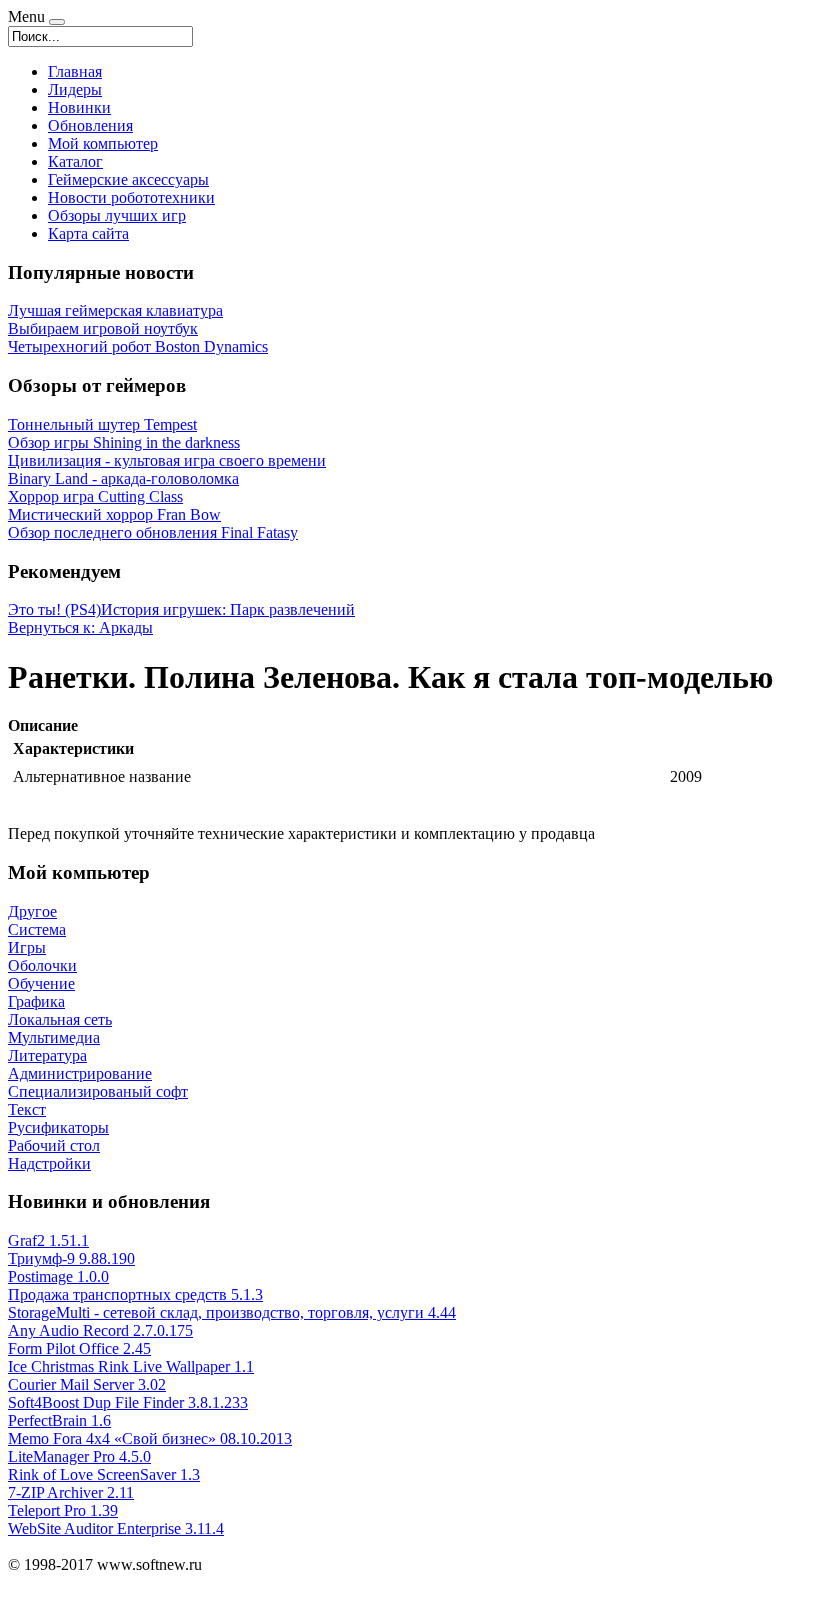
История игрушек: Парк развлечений (228, 609)
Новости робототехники (131, 197)
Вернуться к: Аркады (80, 627)
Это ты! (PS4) (54, 609)
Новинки (79, 107)
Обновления (90, 125)
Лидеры (75, 89)
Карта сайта (88, 233)
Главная (75, 71)
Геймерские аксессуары (128, 179)
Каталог (75, 161)
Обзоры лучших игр (117, 215)
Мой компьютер (103, 143)
